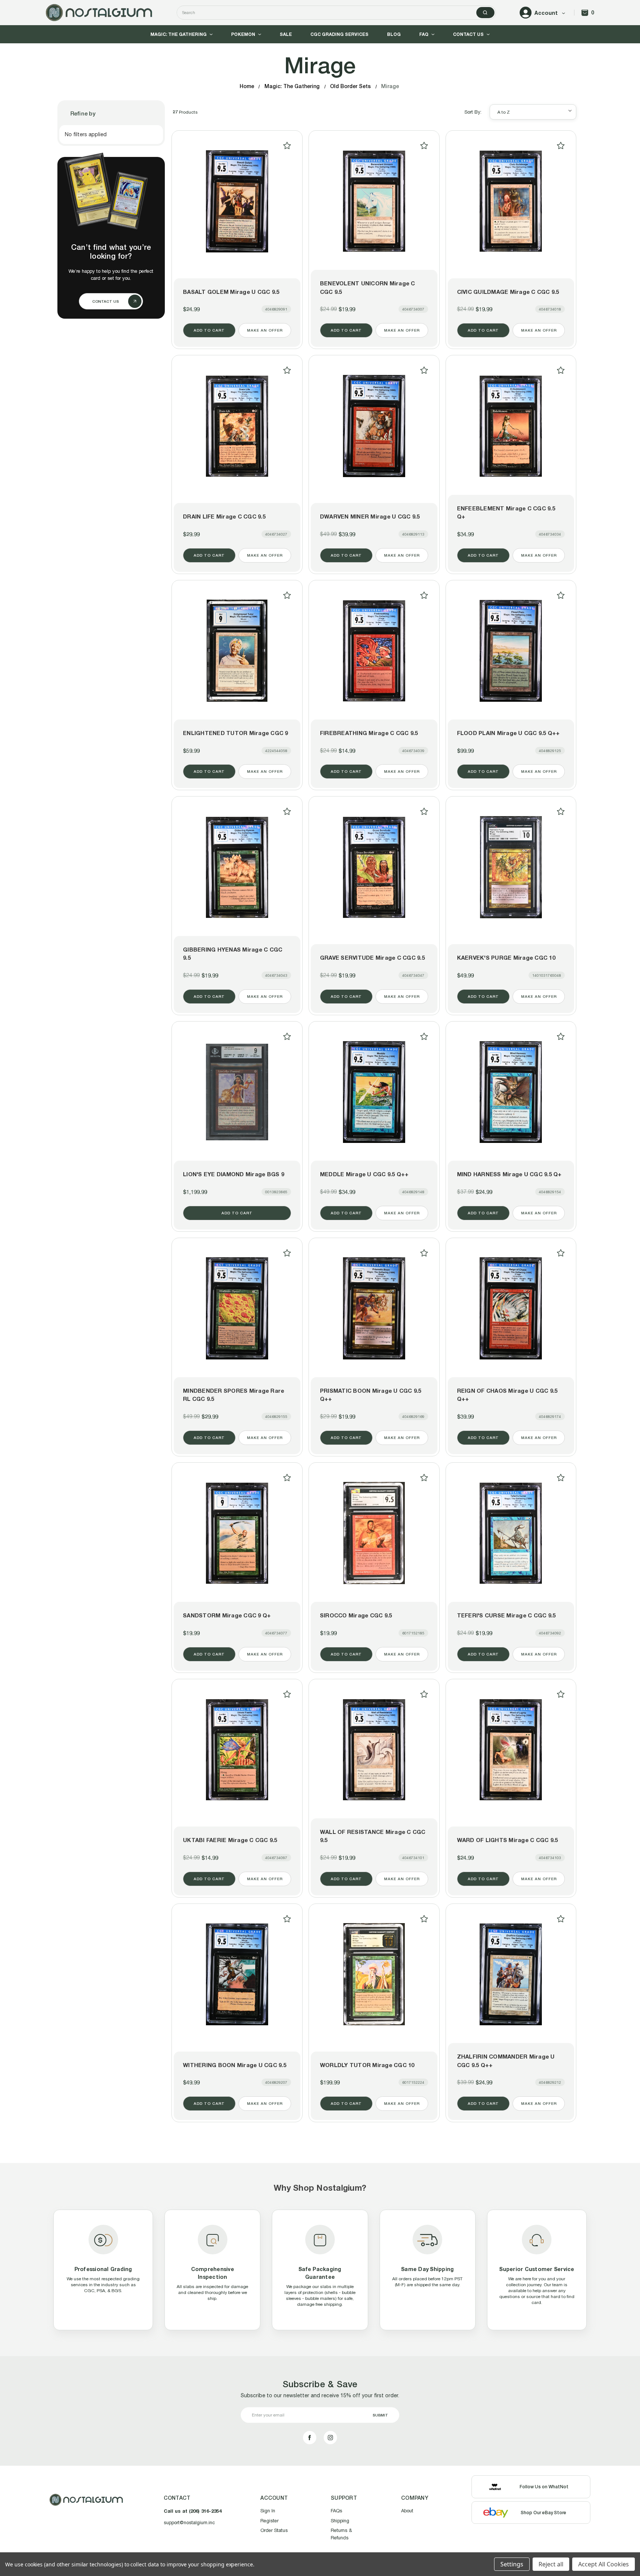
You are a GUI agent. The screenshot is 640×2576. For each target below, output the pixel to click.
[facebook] (310, 2438)
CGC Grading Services (339, 34)
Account (546, 13)
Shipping (340, 2521)
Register (269, 2521)
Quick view (237, 201)
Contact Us (468, 34)
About (407, 2511)
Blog (394, 34)
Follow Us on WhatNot (544, 2487)
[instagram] (330, 2438)
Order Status (274, 2530)
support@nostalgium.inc (189, 2523)
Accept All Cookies (604, 2564)
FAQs (336, 2511)
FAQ (424, 34)
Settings (512, 2564)
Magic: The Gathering (179, 34)
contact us (106, 301)
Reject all (551, 2564)
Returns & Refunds (341, 2534)
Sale (286, 34)
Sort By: (473, 112)
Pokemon (243, 34)
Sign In (268, 2511)
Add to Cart (209, 330)
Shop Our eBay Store (544, 2513)
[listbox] (533, 112)
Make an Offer (265, 330)
